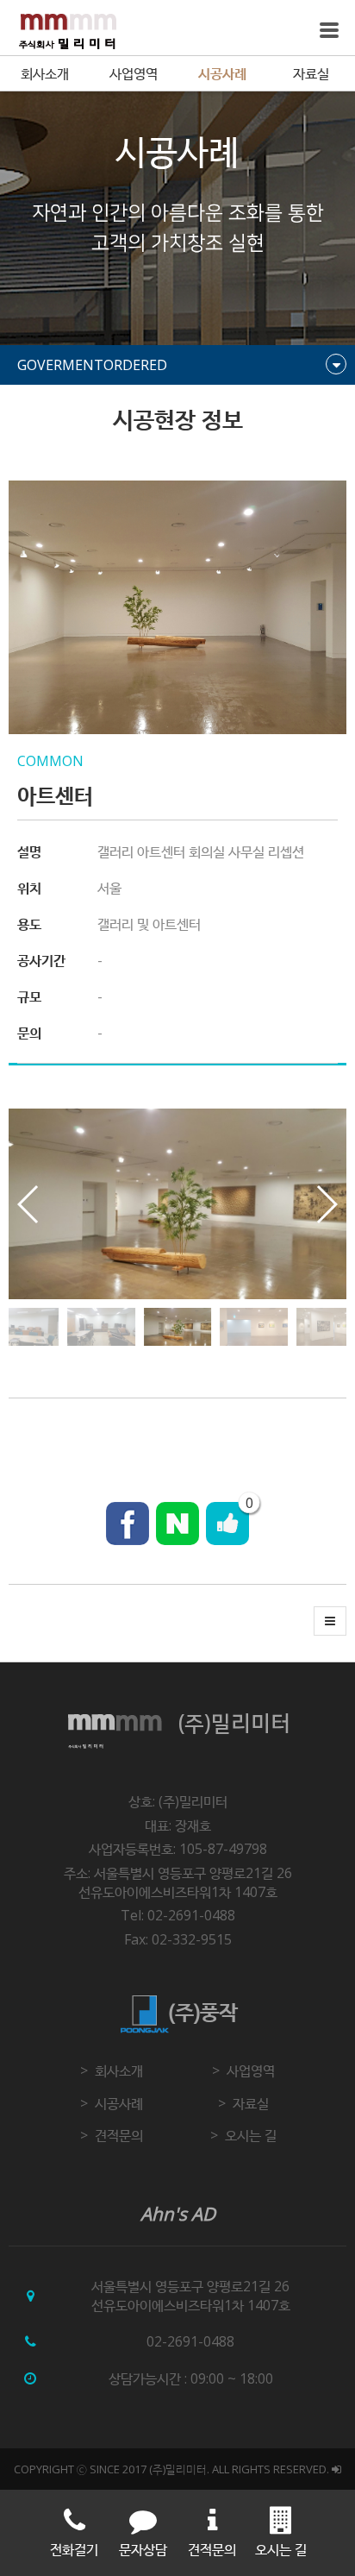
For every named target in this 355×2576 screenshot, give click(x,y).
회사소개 (45, 73)
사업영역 (134, 73)
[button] (326, 1204)
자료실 (311, 73)
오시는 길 (251, 2135)
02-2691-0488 (190, 2341)
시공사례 (222, 73)
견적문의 (119, 2135)
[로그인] (336, 2469)
